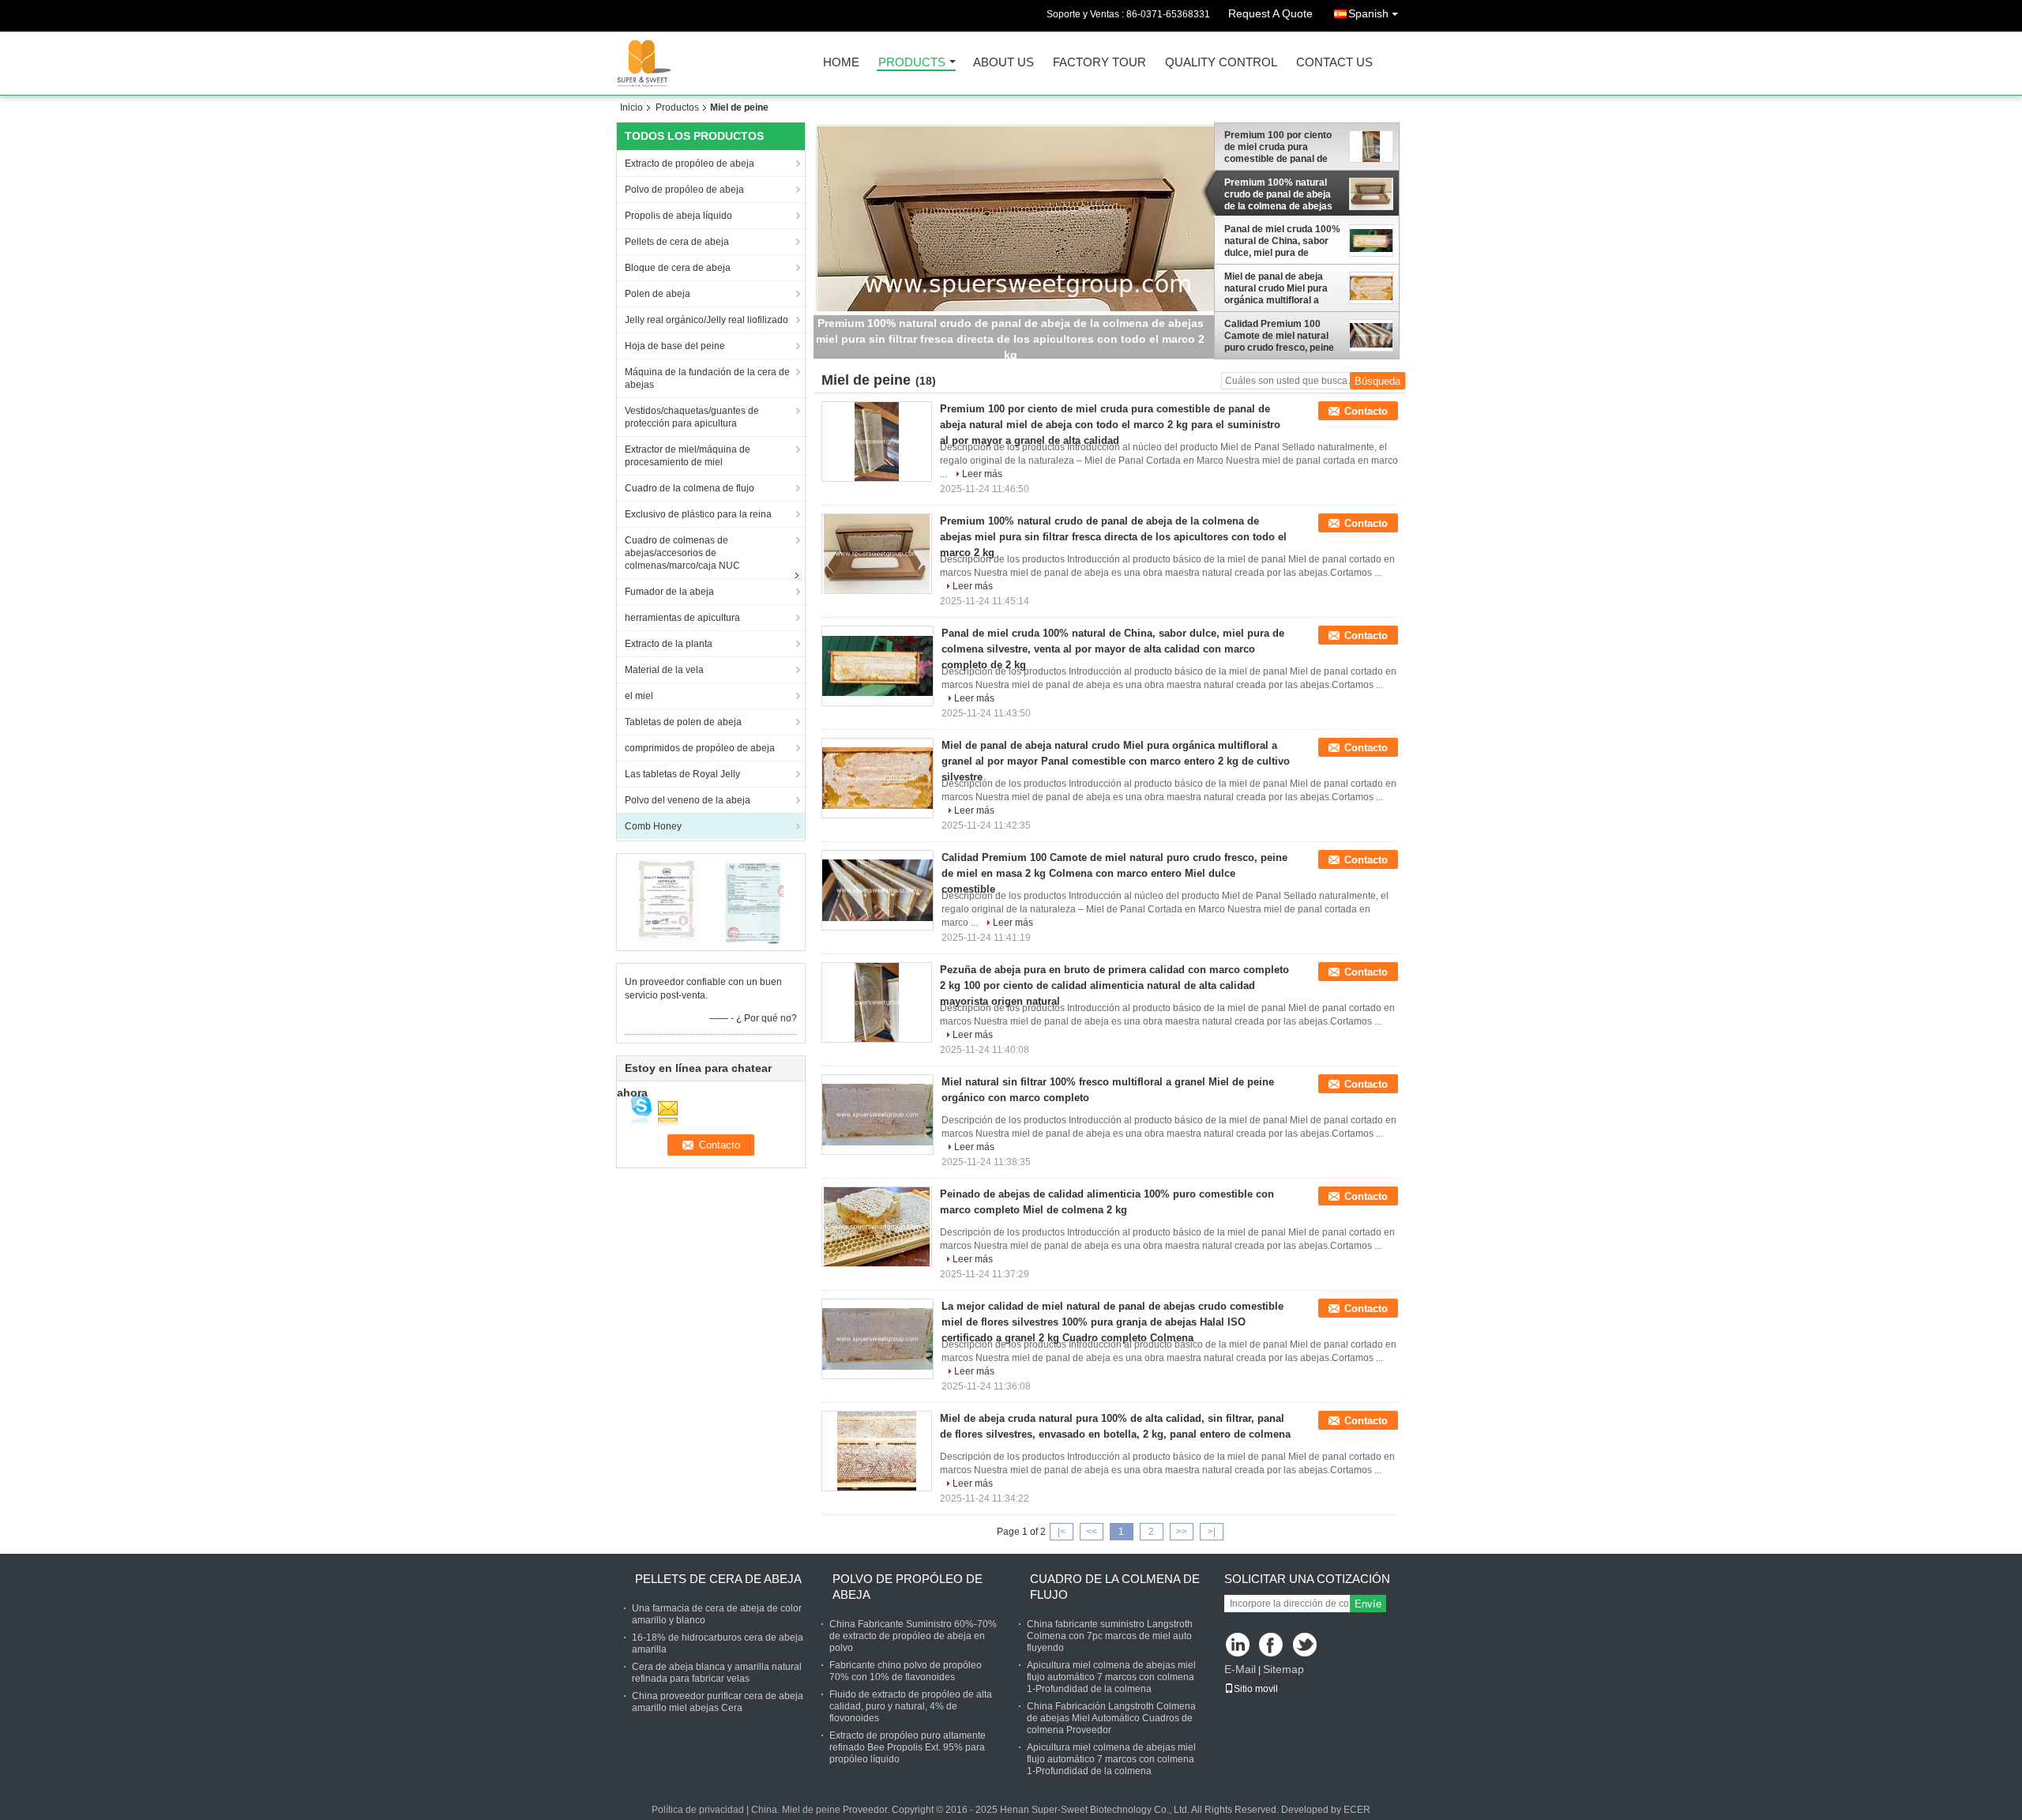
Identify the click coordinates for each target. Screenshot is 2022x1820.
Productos (677, 107)
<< (1092, 1532)
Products (912, 63)
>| (1212, 1532)
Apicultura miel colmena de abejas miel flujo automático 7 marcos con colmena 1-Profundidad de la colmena (1111, 1677)
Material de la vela (664, 670)
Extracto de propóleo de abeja (690, 164)
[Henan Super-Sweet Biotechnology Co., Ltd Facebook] (1272, 1646)
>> (1182, 1532)
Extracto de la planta (669, 644)
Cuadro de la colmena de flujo (690, 488)
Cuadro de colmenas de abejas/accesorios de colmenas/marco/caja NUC (682, 553)
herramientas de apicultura (682, 618)
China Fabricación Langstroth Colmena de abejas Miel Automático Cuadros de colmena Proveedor (1111, 1718)
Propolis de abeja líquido (678, 216)
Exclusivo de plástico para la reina (698, 514)
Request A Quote (1270, 13)
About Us (1003, 63)
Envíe (1368, 1604)
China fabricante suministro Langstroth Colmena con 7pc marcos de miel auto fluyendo (1110, 1636)
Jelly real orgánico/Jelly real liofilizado (707, 320)
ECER (1357, 1810)
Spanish (1368, 13)
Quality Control (1221, 63)
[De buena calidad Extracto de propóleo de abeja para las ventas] (668, 901)
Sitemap (1283, 1669)
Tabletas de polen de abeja (683, 722)
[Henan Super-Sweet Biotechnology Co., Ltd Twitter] (1306, 1646)
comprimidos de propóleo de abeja (700, 748)
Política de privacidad (698, 1810)
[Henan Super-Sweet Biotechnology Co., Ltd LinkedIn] (1238, 1646)
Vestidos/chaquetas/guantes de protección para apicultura (692, 417)
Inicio (631, 107)
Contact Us (1334, 63)
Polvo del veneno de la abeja (688, 800)
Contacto (1366, 411)
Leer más (982, 474)
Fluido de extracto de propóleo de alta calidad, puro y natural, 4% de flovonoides (911, 1706)
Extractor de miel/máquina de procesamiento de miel (688, 456)
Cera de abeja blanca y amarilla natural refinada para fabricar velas (717, 1673)
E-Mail (1240, 1669)
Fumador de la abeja (669, 592)
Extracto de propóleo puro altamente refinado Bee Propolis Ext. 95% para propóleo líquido (908, 1747)
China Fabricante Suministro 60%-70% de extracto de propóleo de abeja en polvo (913, 1636)
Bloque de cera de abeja (678, 268)
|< (1062, 1532)
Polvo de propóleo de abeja (684, 190)
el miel (639, 696)
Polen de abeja (658, 294)
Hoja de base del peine (675, 346)
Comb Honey (653, 826)
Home (841, 63)
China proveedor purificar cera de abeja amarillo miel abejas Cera (718, 1702)
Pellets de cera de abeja (677, 242)
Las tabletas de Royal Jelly (682, 774)
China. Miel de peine (796, 1810)
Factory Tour (1099, 63)
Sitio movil (1256, 1689)
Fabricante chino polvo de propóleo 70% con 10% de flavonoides (906, 1671)
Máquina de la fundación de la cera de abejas (707, 378)
